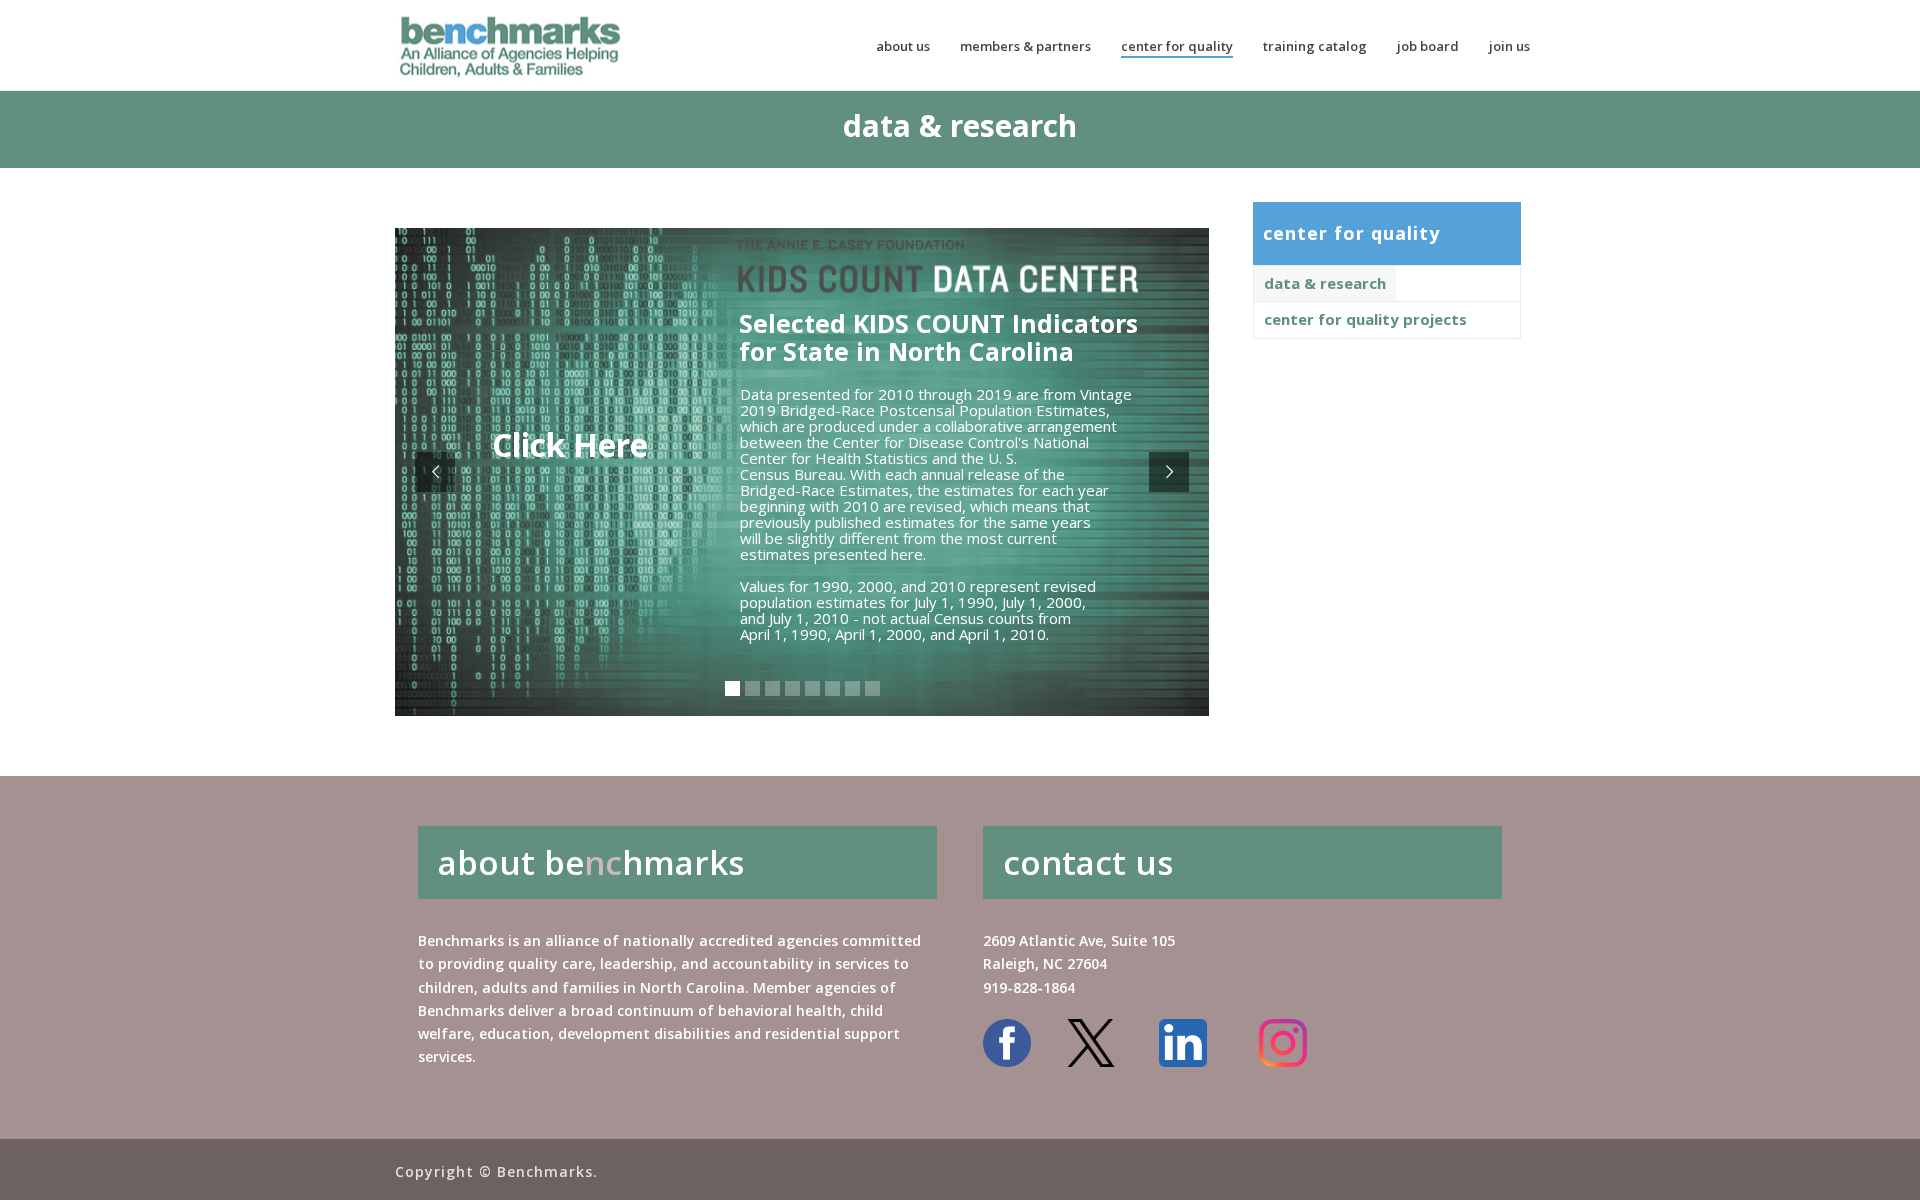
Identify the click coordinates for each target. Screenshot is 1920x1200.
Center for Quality (1177, 46)
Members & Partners (1025, 46)
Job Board (1428, 46)
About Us (903, 46)
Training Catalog (1315, 46)
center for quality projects (1365, 319)
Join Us (1509, 46)
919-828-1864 (1029, 987)
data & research (1325, 283)
